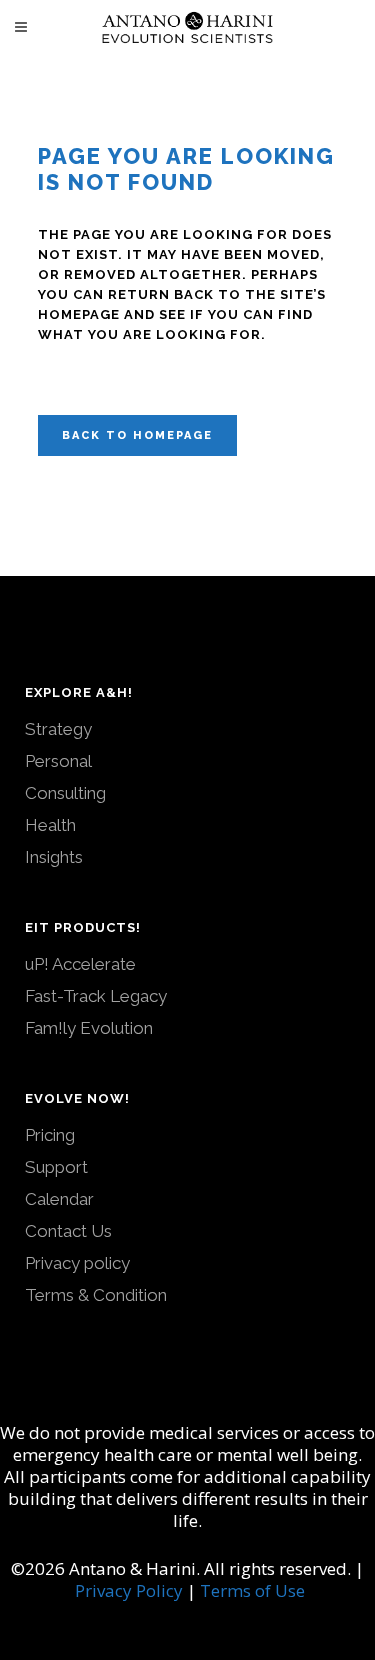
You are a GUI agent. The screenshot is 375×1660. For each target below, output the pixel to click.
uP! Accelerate (80, 964)
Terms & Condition (96, 1295)
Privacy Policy (129, 1590)
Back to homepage (137, 435)
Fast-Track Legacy (96, 996)
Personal (58, 761)
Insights (54, 857)
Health (50, 825)
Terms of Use (252, 1590)
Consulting (65, 793)
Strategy (58, 729)
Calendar (59, 1199)
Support (56, 1167)
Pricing (50, 1135)
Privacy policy (77, 1263)
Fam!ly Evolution (89, 1028)
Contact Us (68, 1231)
